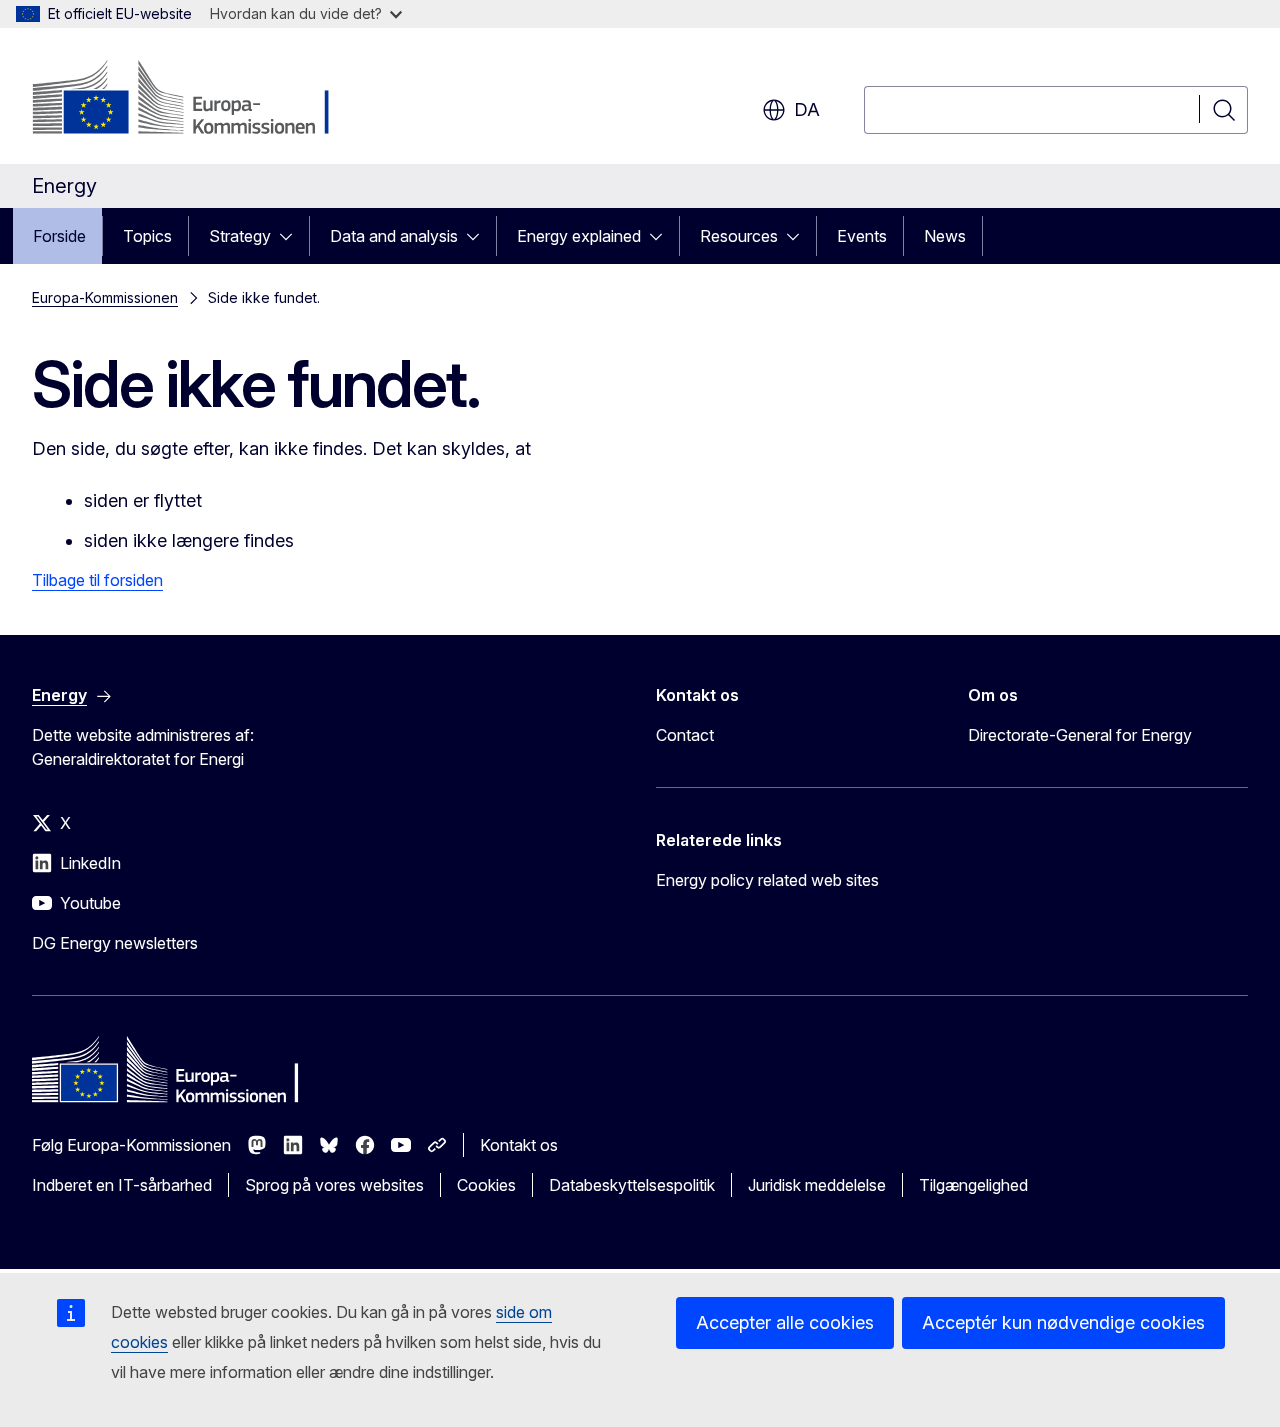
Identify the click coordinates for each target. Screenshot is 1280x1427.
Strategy (240, 236)
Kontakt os (519, 1145)
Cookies (486, 1185)
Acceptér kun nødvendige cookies (1063, 1322)
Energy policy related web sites (767, 880)
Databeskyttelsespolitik (632, 1185)
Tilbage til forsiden (97, 580)
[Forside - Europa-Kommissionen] (193, 100)
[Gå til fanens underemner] (292, 236)
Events (862, 236)
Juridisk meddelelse (817, 1185)
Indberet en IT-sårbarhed (122, 1185)
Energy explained (579, 236)
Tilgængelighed (973, 1185)
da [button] (807, 109)
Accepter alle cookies (785, 1322)
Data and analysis (394, 236)
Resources (739, 236)
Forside (59, 236)
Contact (685, 735)
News (945, 236)
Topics (147, 236)
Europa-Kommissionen (105, 297)
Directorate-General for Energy (1080, 735)
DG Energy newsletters (115, 943)
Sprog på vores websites (334, 1185)
